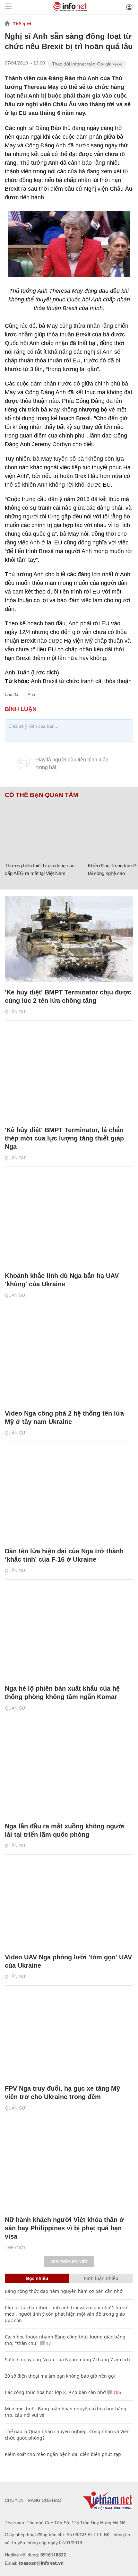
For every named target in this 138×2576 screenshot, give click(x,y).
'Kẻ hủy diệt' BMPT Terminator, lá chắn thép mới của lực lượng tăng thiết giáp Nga (64, 1138)
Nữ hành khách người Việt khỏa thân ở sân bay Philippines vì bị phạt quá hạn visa (64, 2228)
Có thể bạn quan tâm (42, 795)
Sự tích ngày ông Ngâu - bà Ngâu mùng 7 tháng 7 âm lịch (67, 2359)
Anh (31, 694)
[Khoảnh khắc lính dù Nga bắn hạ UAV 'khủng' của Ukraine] (69, 1223)
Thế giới (22, 24)
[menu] (8, 7)
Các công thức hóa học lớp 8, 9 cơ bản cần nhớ (55, 2392)
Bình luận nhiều (101, 2278)
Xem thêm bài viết (69, 2262)
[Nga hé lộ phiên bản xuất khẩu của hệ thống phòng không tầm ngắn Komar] (69, 1635)
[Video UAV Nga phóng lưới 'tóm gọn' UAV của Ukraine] (69, 1904)
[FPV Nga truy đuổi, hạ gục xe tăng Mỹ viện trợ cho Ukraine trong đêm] (69, 2035)
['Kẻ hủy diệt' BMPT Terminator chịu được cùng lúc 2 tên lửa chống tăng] (69, 939)
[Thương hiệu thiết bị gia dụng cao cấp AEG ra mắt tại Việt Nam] (44, 829)
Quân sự (15, 1012)
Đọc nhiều (37, 2278)
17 (48, 2343)
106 (116, 2392)
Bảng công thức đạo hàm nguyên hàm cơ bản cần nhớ (64, 2291)
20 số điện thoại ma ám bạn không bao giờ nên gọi (60, 2376)
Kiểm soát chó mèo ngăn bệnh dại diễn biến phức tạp (63, 2454)
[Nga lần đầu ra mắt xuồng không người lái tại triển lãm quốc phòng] (69, 1773)
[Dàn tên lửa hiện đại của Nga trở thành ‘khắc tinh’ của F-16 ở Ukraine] (69, 1498)
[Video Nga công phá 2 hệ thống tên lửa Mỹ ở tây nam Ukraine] (69, 1360)
